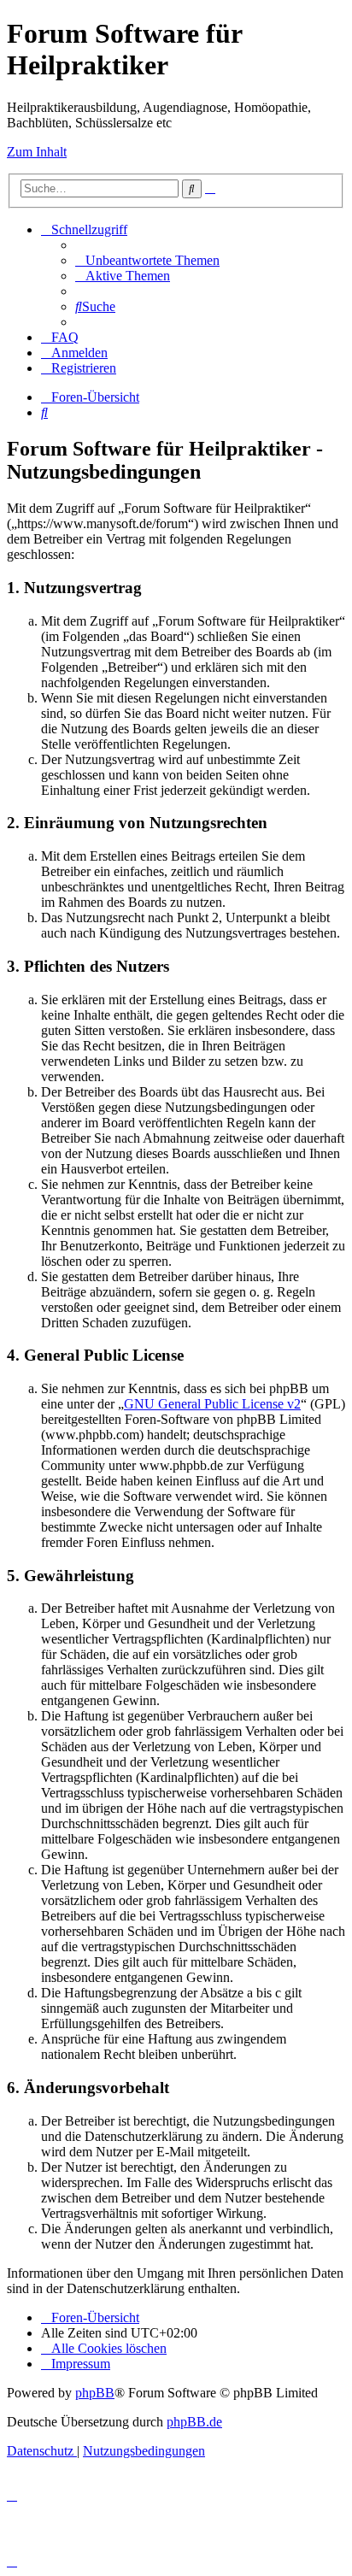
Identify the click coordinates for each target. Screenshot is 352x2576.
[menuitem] (147, 260)
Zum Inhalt (37, 152)
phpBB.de (194, 2422)
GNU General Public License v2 (212, 1404)
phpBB (95, 2393)
